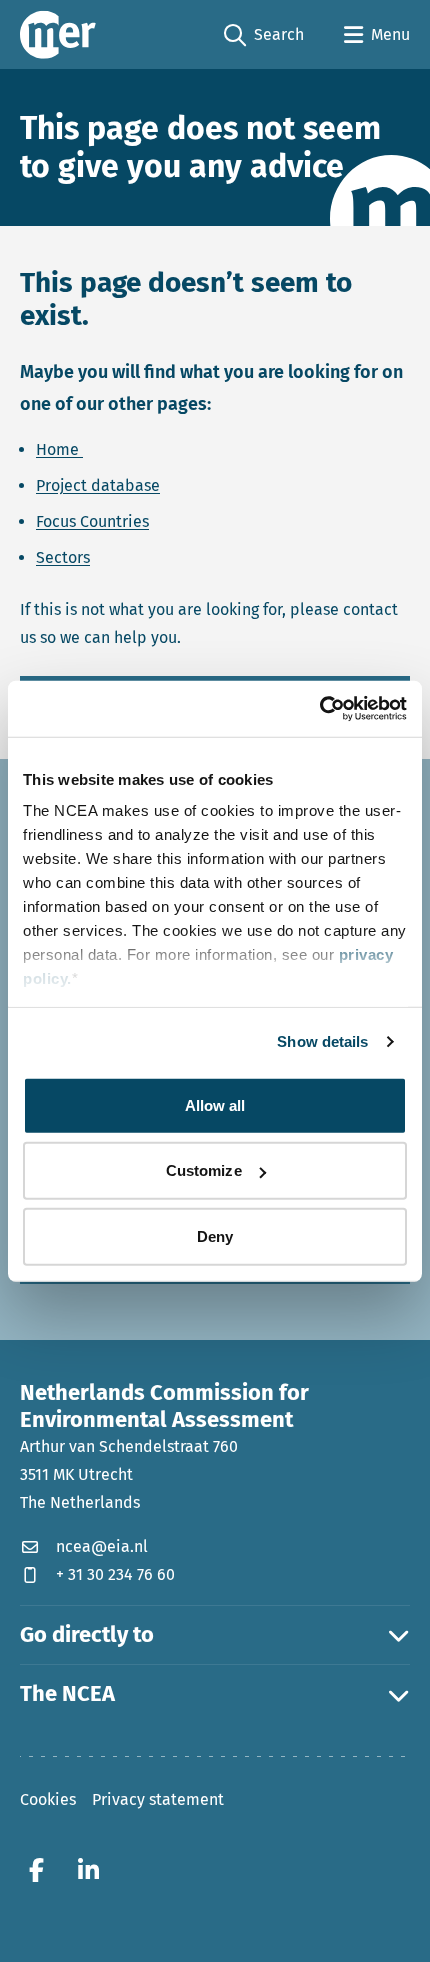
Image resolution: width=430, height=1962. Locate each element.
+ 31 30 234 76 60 (115, 1574)
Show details (322, 1041)
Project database (98, 485)
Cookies (48, 1799)
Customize (204, 1170)
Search (264, 36)
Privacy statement (158, 1799)
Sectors (63, 557)
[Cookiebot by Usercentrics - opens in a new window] (319, 709)
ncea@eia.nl (102, 1546)
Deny (215, 1235)
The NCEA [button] (67, 1694)
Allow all (215, 1104)
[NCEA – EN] (58, 34)
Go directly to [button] (87, 1635)
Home (59, 449)
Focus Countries (92, 521)
